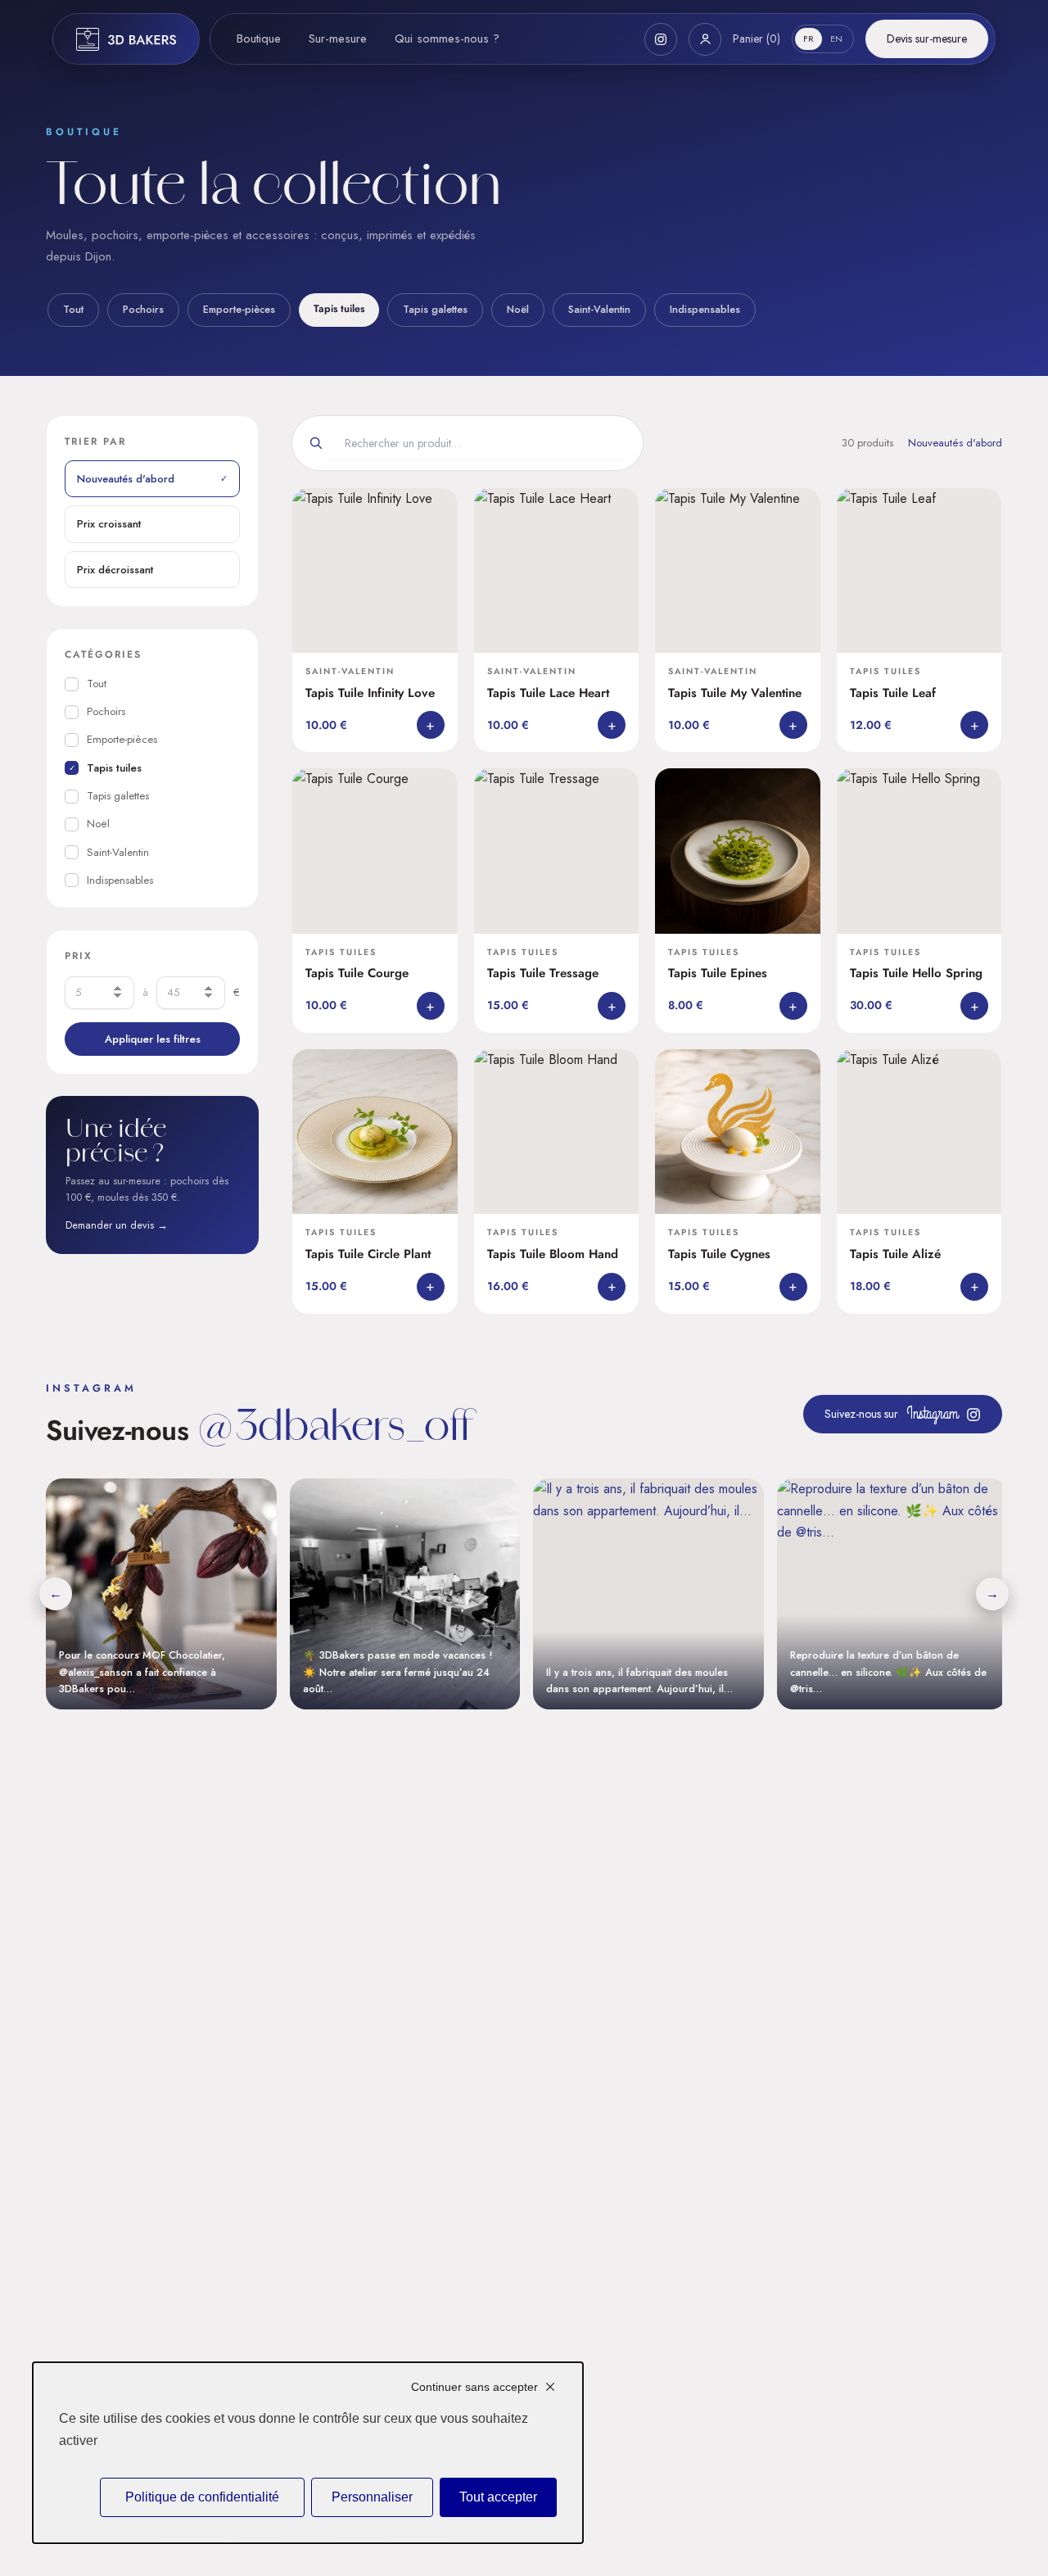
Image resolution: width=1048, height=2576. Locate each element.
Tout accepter (498, 2497)
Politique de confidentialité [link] (202, 2497)
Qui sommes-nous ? (447, 38)
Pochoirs (143, 310)
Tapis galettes (435, 310)
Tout (73, 310)
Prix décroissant (115, 569)
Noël (518, 310)
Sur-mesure (338, 38)
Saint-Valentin (599, 310)
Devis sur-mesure (927, 38)
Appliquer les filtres (153, 1039)
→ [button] (992, 1594)
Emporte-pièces (239, 310)
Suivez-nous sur (891, 1413)
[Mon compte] (705, 39)
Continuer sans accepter (474, 2387)
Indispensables (705, 310)
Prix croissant (109, 524)
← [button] (56, 1594)
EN (836, 38)
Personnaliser (372, 2497)
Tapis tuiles (339, 309)
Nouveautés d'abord (152, 479)
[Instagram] (661, 39)
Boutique (259, 38)
